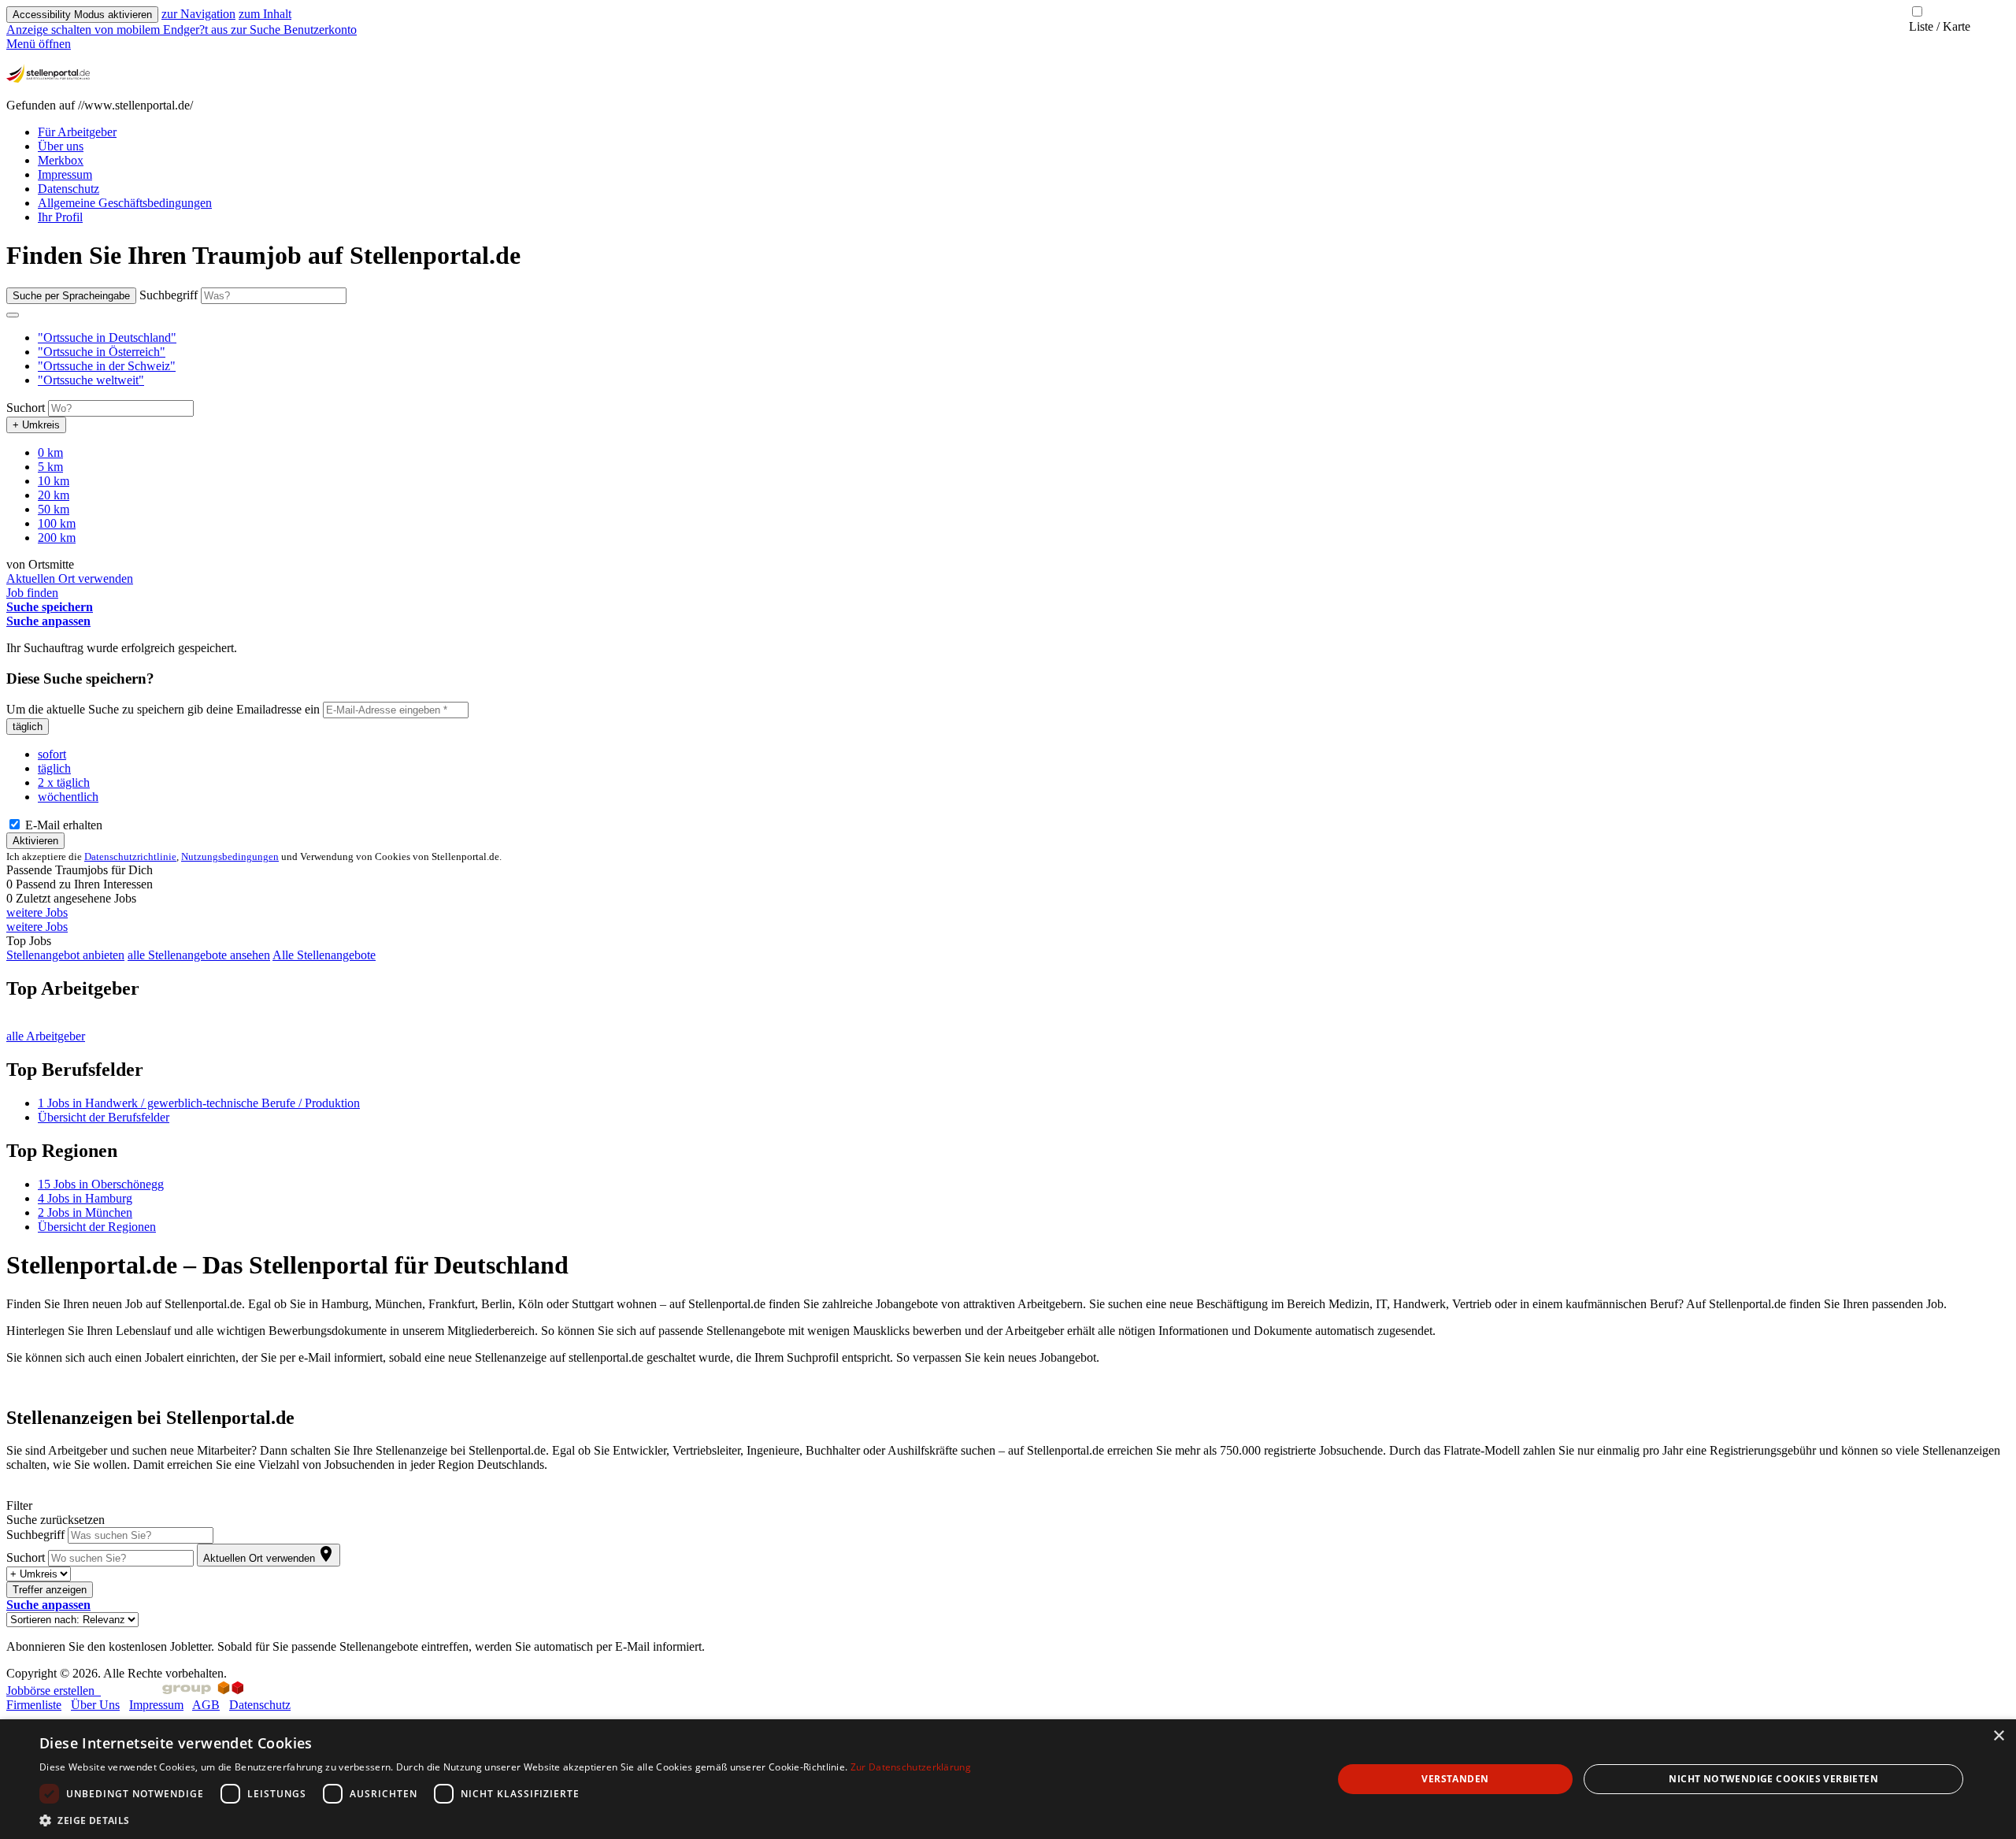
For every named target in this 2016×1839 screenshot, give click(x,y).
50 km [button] (54, 509)
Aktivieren (35, 841)
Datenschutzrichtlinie (130, 856)
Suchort (26, 408)
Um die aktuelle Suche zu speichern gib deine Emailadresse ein (163, 709)
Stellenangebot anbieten (65, 955)
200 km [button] (57, 538)
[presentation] (119, 30)
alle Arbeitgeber (46, 1036)
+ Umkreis (36, 425)
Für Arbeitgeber (77, 132)
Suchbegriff (169, 295)
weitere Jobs (37, 912)
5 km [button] (50, 467)
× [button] (1998, 1736)
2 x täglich (64, 782)
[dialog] (1008, 1779)
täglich (28, 727)
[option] (1024, 338)
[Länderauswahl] (13, 315)
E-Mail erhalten (62, 825)
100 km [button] (57, 523)
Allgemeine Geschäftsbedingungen (125, 203)
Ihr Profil (60, 217)
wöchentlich (68, 797)
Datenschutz (69, 189)
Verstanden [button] (1455, 1779)
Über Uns (95, 1705)
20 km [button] (54, 495)
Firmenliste (34, 1705)
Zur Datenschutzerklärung (911, 1767)
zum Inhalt (265, 14)
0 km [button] (50, 452)
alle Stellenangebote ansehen (199, 955)
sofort (52, 754)
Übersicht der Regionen (97, 1227)
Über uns (61, 146)
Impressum (65, 174)
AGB (206, 1705)
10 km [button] (54, 481)
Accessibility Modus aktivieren (82, 15)
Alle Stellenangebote (324, 955)
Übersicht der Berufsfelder (104, 1117)
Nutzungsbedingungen (230, 856)
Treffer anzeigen (50, 1590)
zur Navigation (198, 14)
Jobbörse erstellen (54, 1691)
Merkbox (61, 160)
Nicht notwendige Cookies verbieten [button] (1773, 1779)
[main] (1008, 947)
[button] (107, 337)
